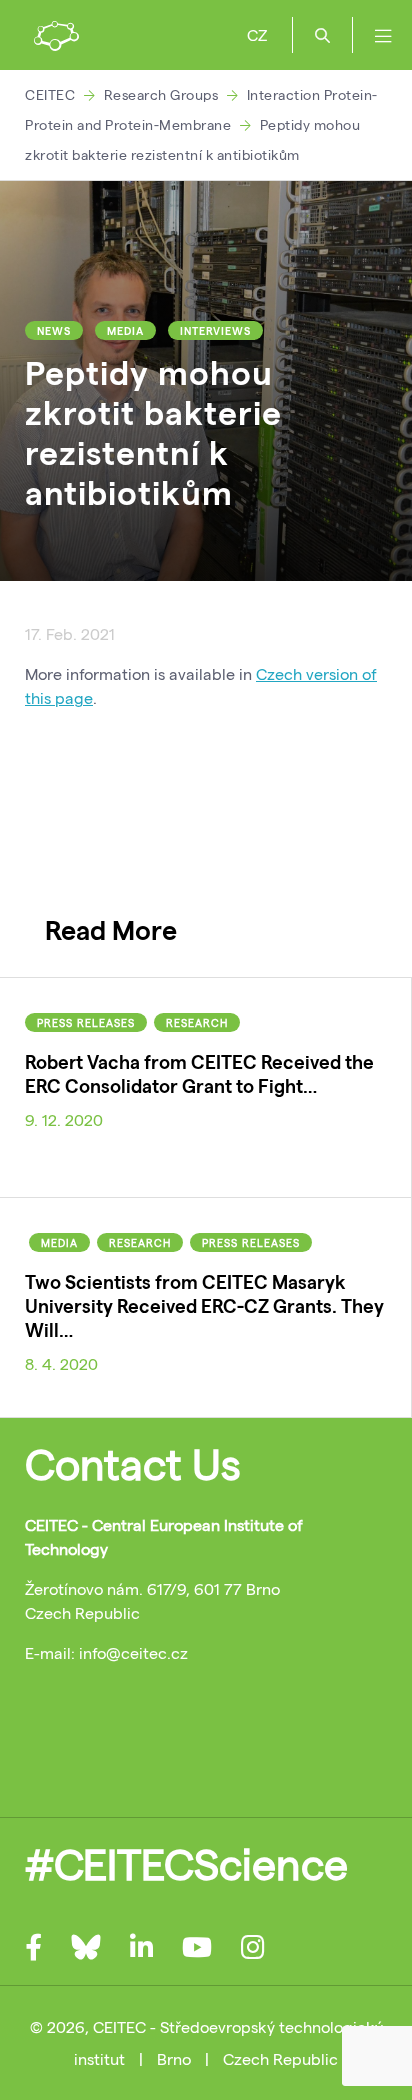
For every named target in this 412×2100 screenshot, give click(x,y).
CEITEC (50, 94)
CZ (257, 34)
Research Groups (161, 94)
